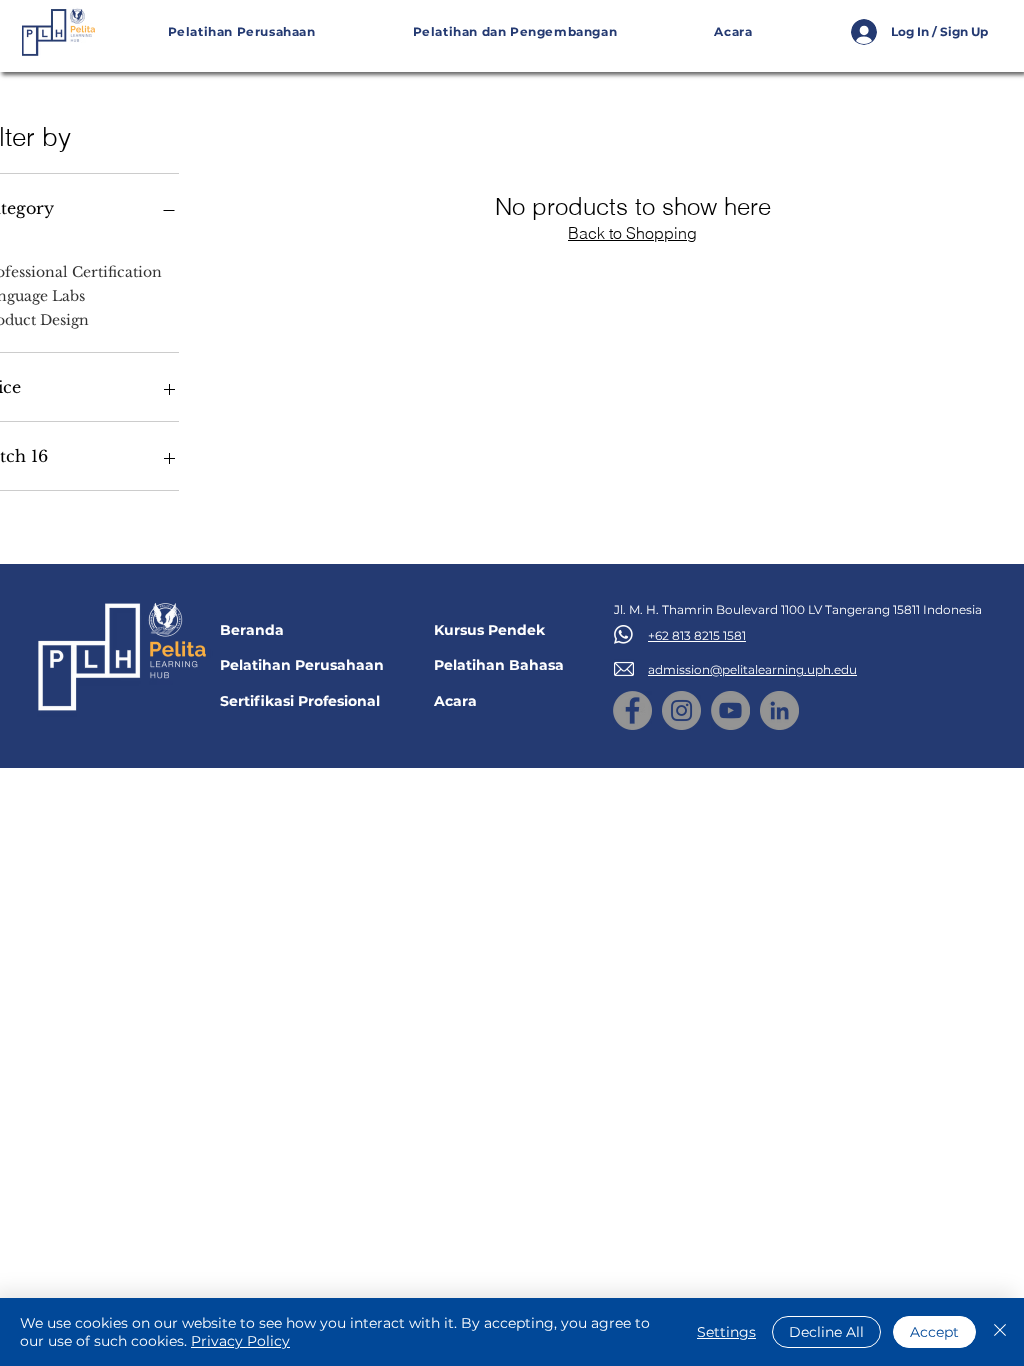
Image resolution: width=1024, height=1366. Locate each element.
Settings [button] (726, 1332)
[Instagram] (681, 710)
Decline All (826, 1332)
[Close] (1000, 1332)
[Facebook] (632, 710)
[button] (515, 32)
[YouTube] (730, 710)
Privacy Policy (240, 1341)
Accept (934, 1332)
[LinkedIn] (779, 710)
